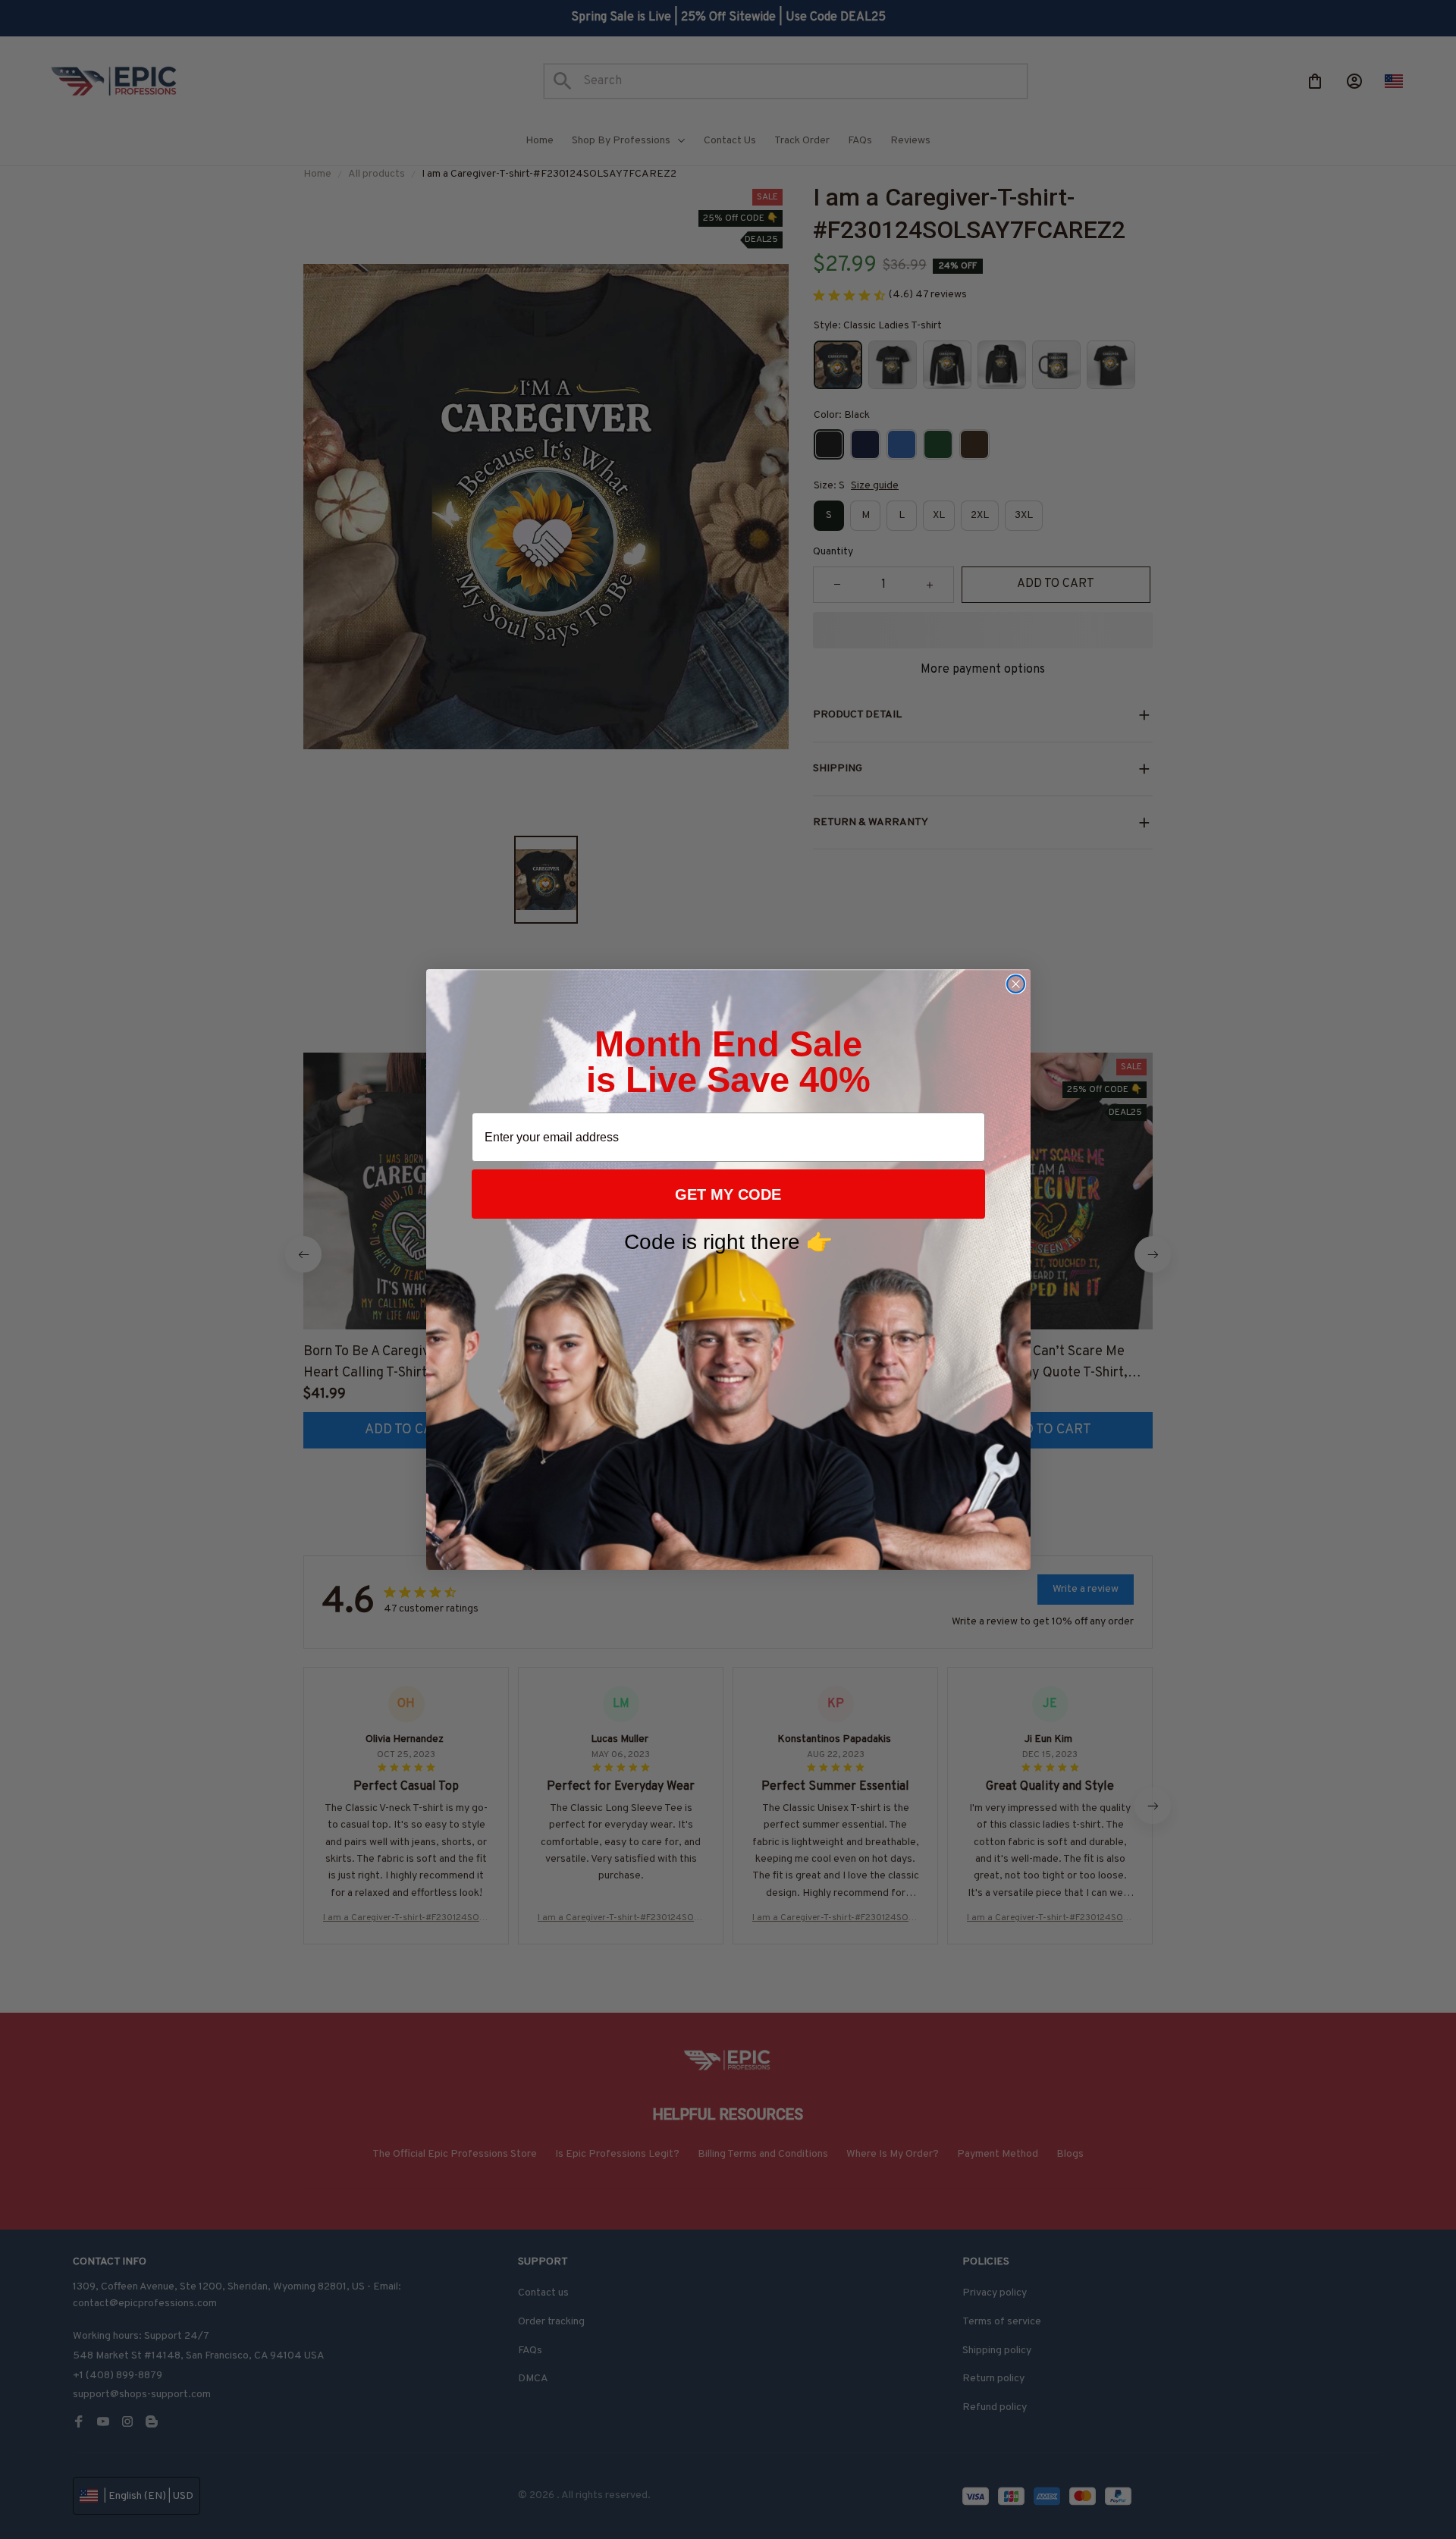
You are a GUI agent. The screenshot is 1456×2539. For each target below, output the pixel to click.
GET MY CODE (728, 1194)
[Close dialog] (1016, 984)
